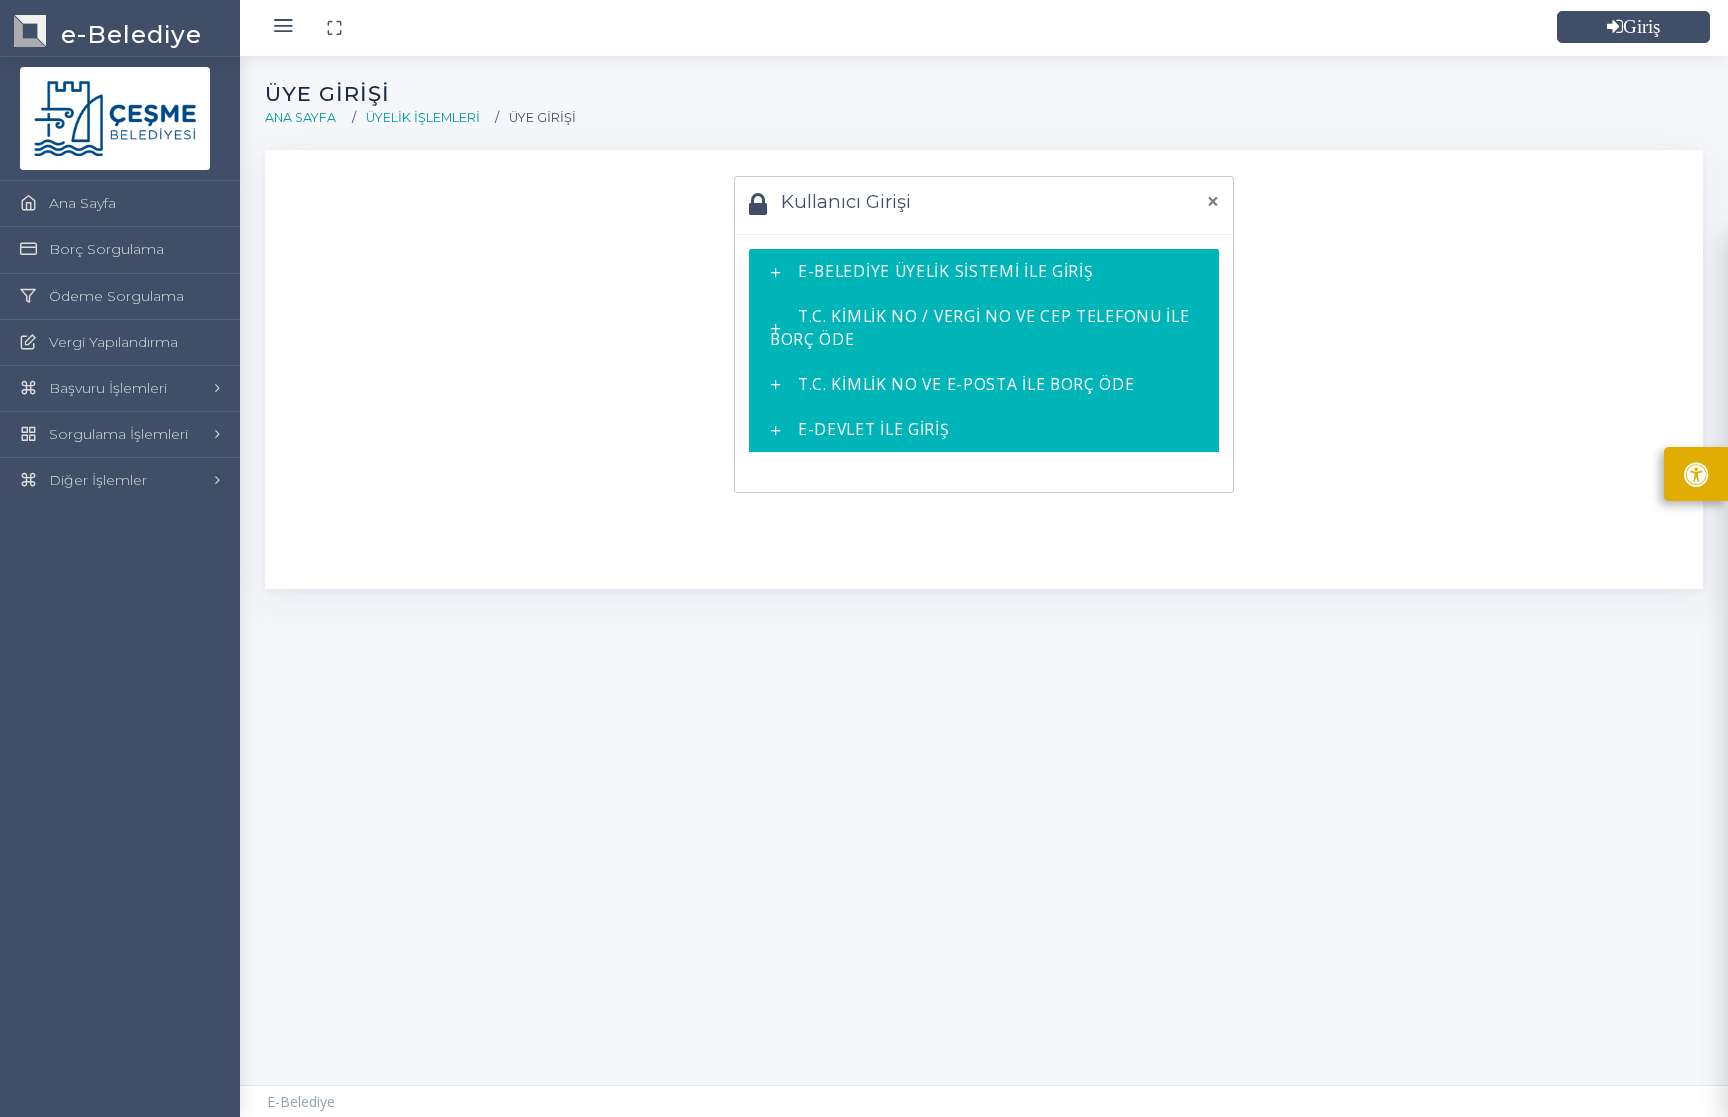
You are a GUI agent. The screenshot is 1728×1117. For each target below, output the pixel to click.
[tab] (984, 271)
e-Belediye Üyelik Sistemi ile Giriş (946, 271)
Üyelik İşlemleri (423, 117)
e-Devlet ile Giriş (874, 429)
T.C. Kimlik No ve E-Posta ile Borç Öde (966, 384)
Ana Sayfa (300, 117)
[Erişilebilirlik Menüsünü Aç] (1696, 474)
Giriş (1641, 26)
